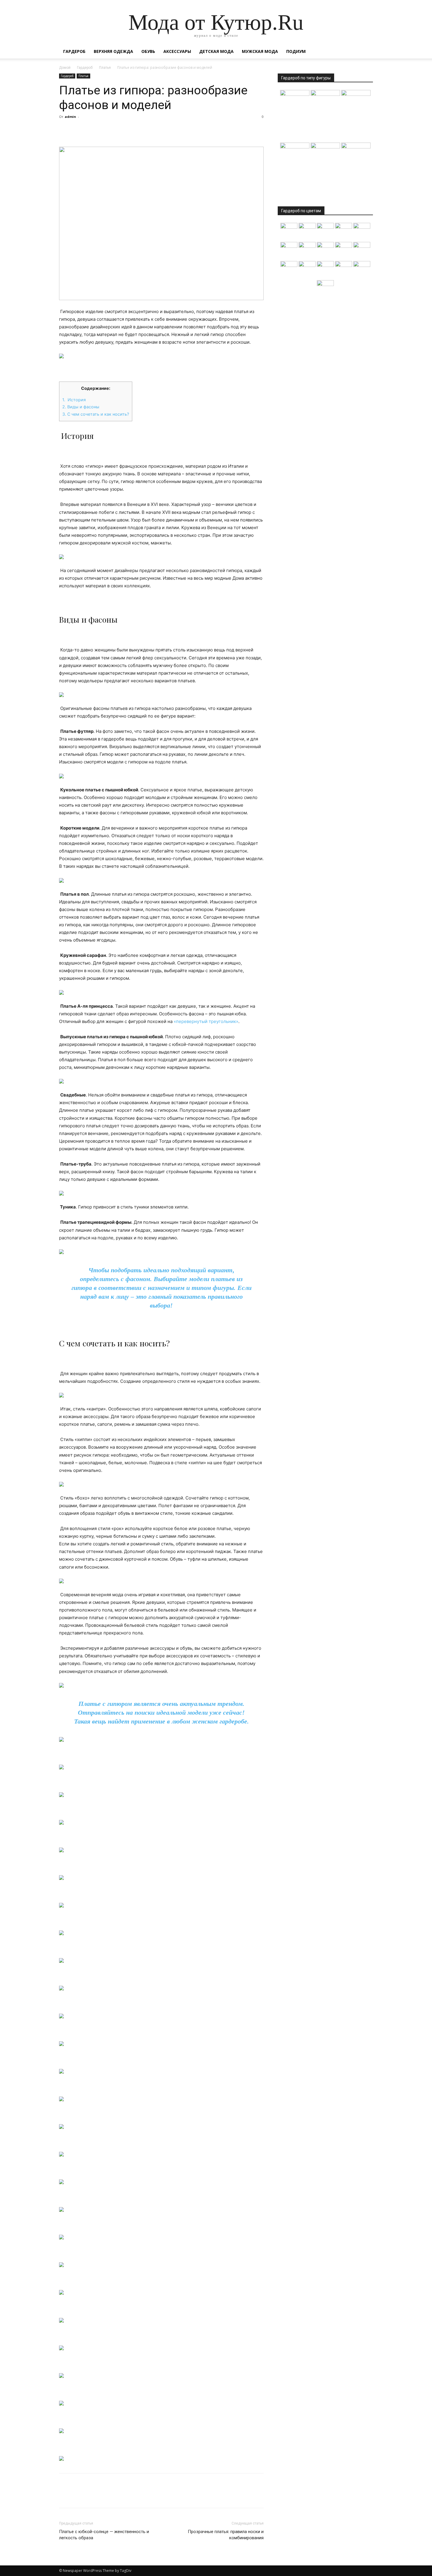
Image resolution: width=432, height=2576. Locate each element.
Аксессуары (177, 51)
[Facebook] (65, 130)
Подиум (296, 51)
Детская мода (216, 51)
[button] (366, 52)
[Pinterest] (92, 130)
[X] (78, 130)
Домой (65, 68)
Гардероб (74, 51)
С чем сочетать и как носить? (96, 414)
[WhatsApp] (106, 130)
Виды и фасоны (81, 407)
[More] (119, 130)
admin (70, 117)
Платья (105, 68)
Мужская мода (260, 51)
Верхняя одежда (113, 51)
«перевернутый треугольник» (206, 1021)
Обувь (148, 51)
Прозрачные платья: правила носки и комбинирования (226, 2535)
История (74, 400)
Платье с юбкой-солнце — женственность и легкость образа (104, 2535)
